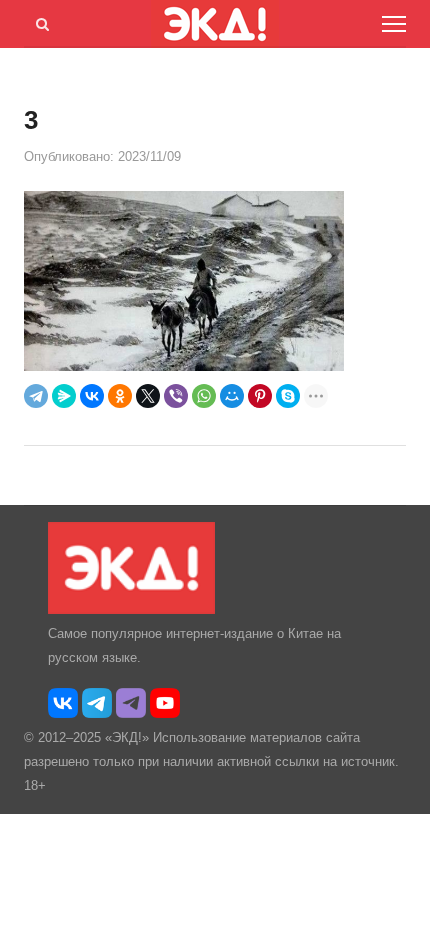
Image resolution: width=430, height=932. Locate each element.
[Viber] (176, 396)
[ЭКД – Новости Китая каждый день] (131, 609)
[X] (148, 396)
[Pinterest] (260, 396)
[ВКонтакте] (92, 396)
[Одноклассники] (120, 396)
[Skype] (288, 396)
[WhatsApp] (204, 396)
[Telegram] (36, 396)
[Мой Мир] (232, 396)
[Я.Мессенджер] (64, 396)
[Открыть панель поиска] (39, 21)
